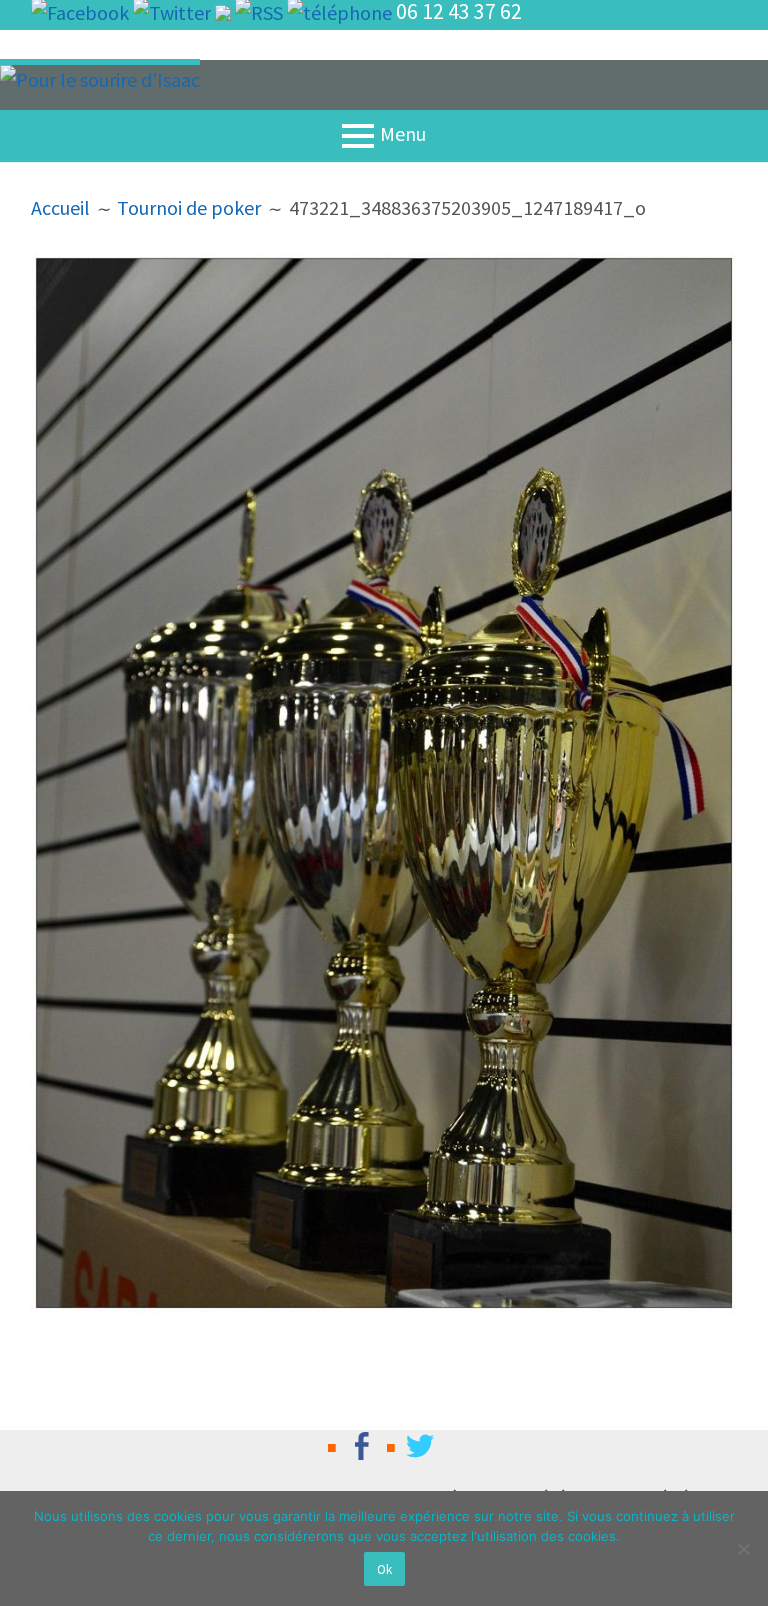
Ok (384, 1569)
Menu (403, 133)
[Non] (743, 1549)
